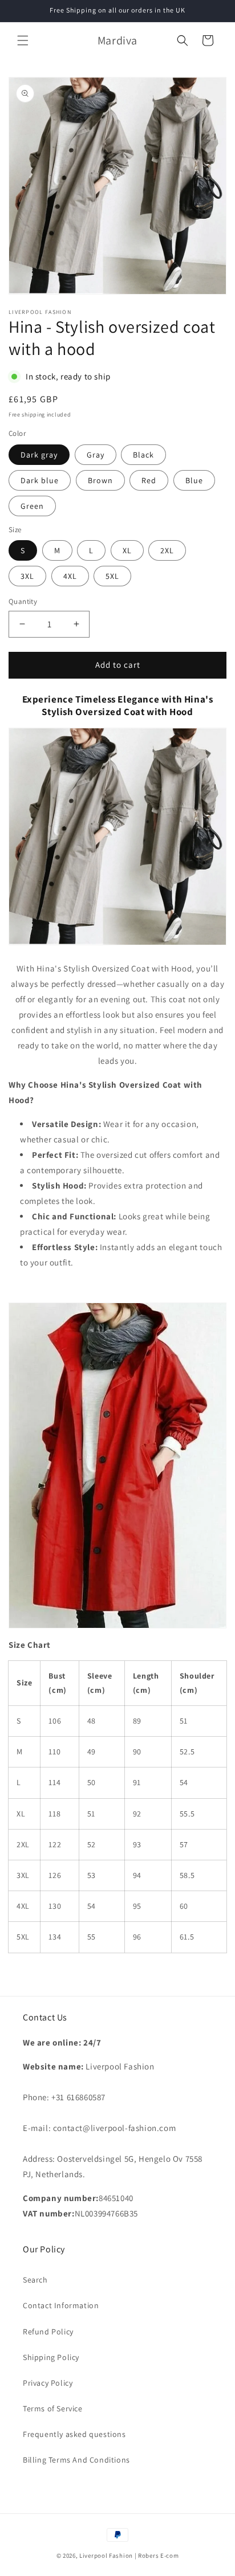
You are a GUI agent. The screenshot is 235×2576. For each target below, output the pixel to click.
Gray (96, 455)
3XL (27, 576)
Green (32, 506)
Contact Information (61, 2305)
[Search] (183, 40)
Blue (194, 480)
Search (35, 2280)
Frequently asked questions (74, 2434)
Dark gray (39, 455)
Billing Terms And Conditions (76, 2460)
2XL (167, 550)
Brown (100, 480)
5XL (112, 576)
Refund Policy (48, 2332)
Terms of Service (53, 2408)
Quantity (23, 601)
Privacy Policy (48, 2383)
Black (143, 455)
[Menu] (23, 40)
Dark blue (40, 480)
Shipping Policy (51, 2357)
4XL (70, 576)
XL (127, 550)
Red (149, 480)
